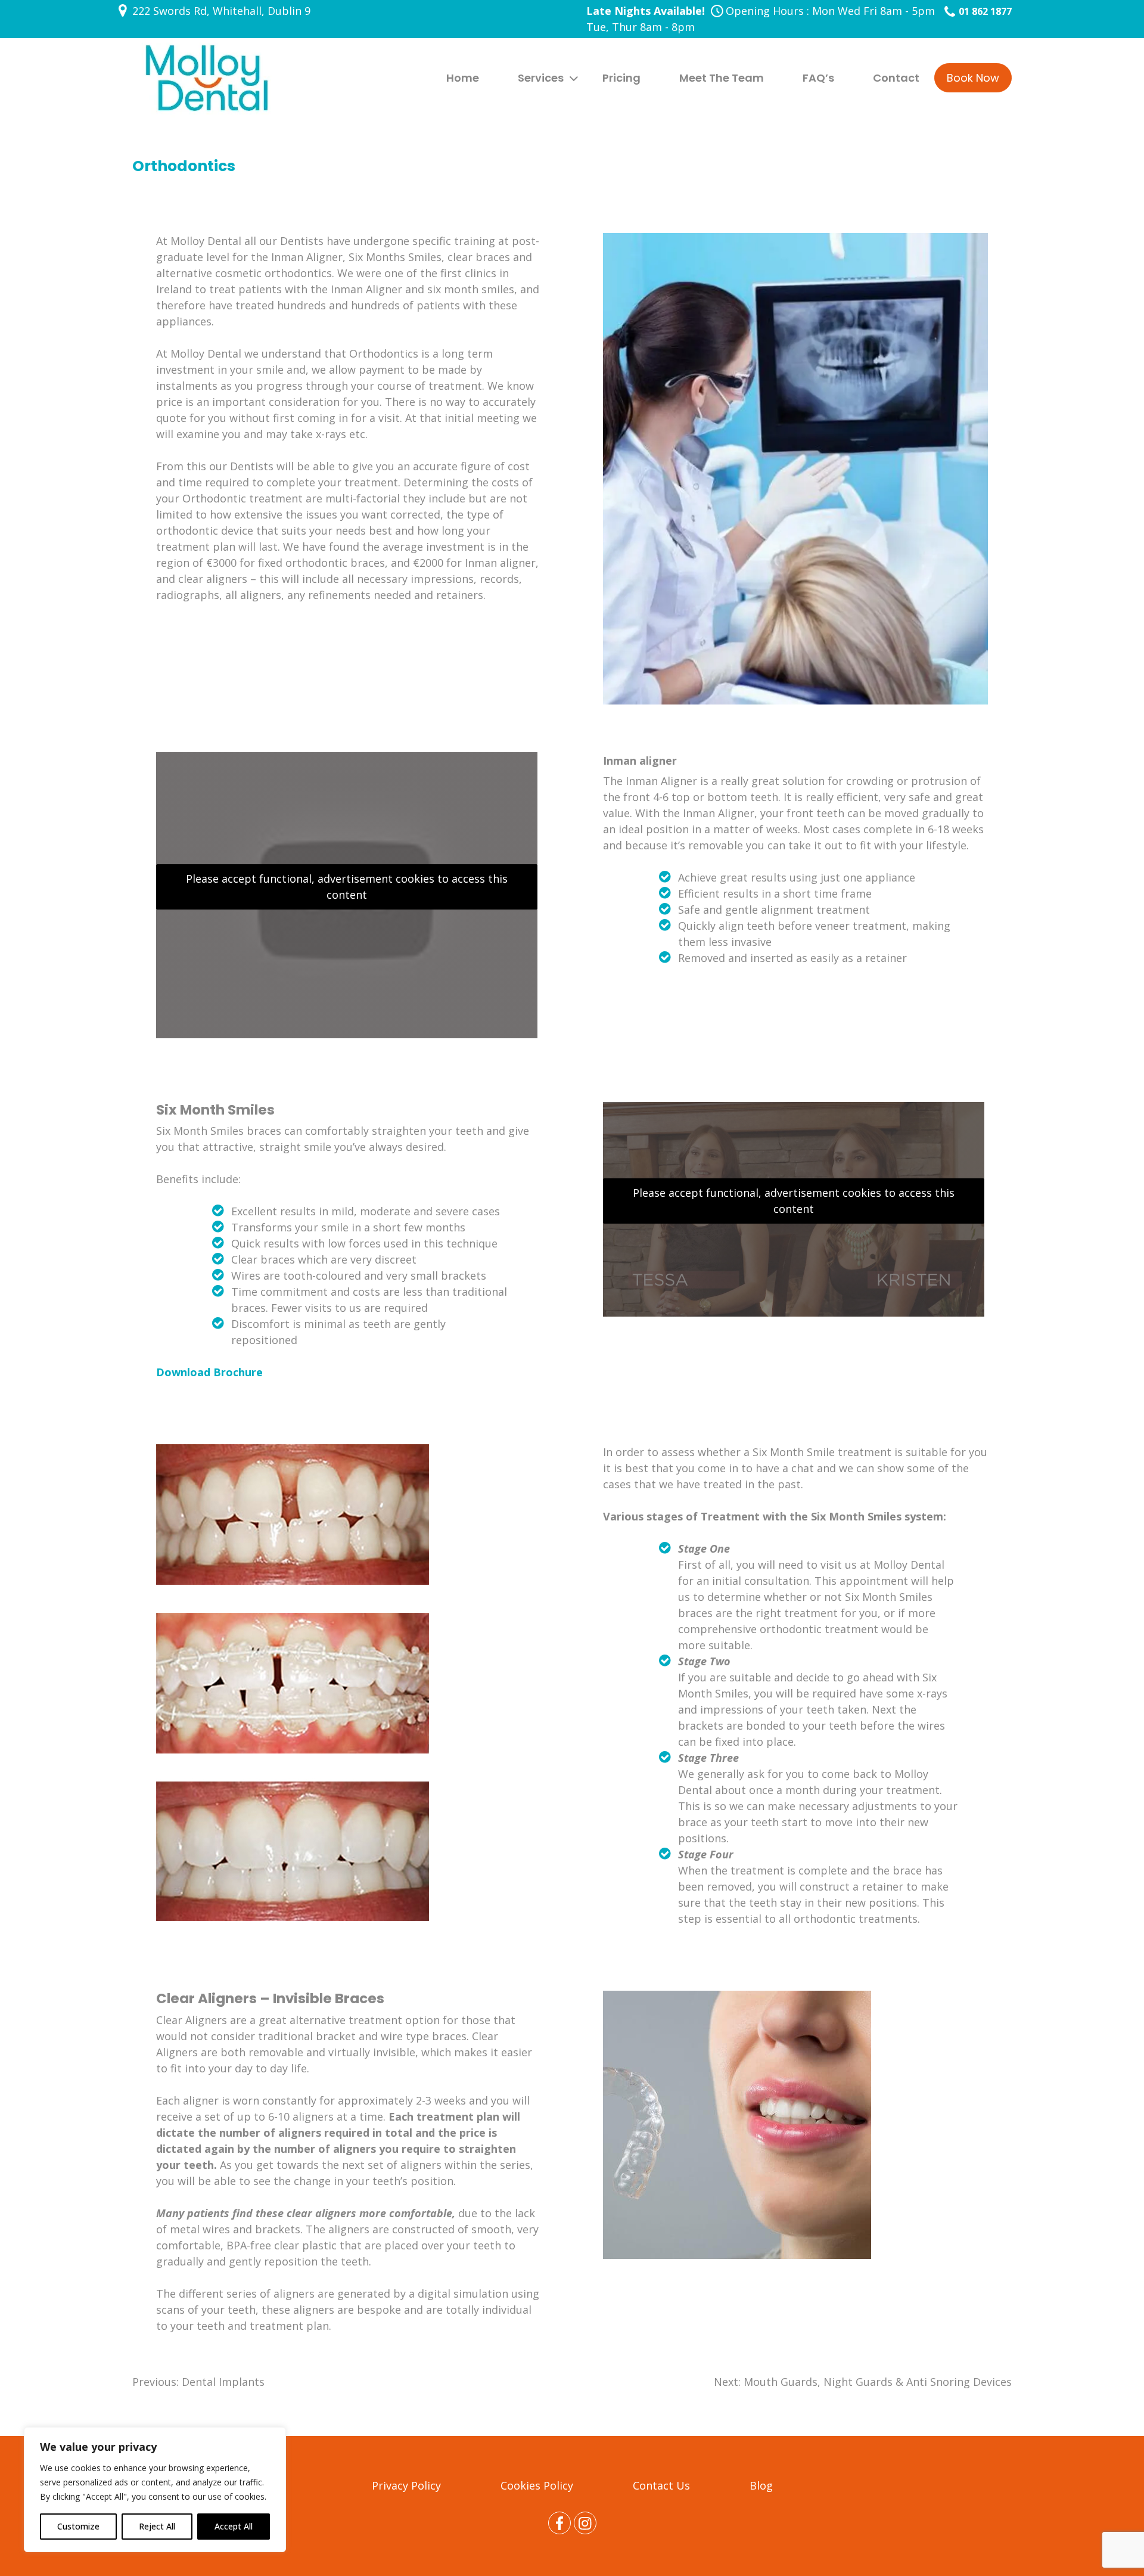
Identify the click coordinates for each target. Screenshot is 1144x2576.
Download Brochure (209, 1372)
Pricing (621, 78)
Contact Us (661, 2485)
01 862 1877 (985, 11)
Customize (78, 2526)
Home (463, 78)
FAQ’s (818, 78)
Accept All (234, 2526)
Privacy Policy (406, 2485)
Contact (896, 78)
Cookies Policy (537, 2485)
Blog (761, 2485)
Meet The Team (722, 78)
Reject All (157, 2526)
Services (541, 78)
